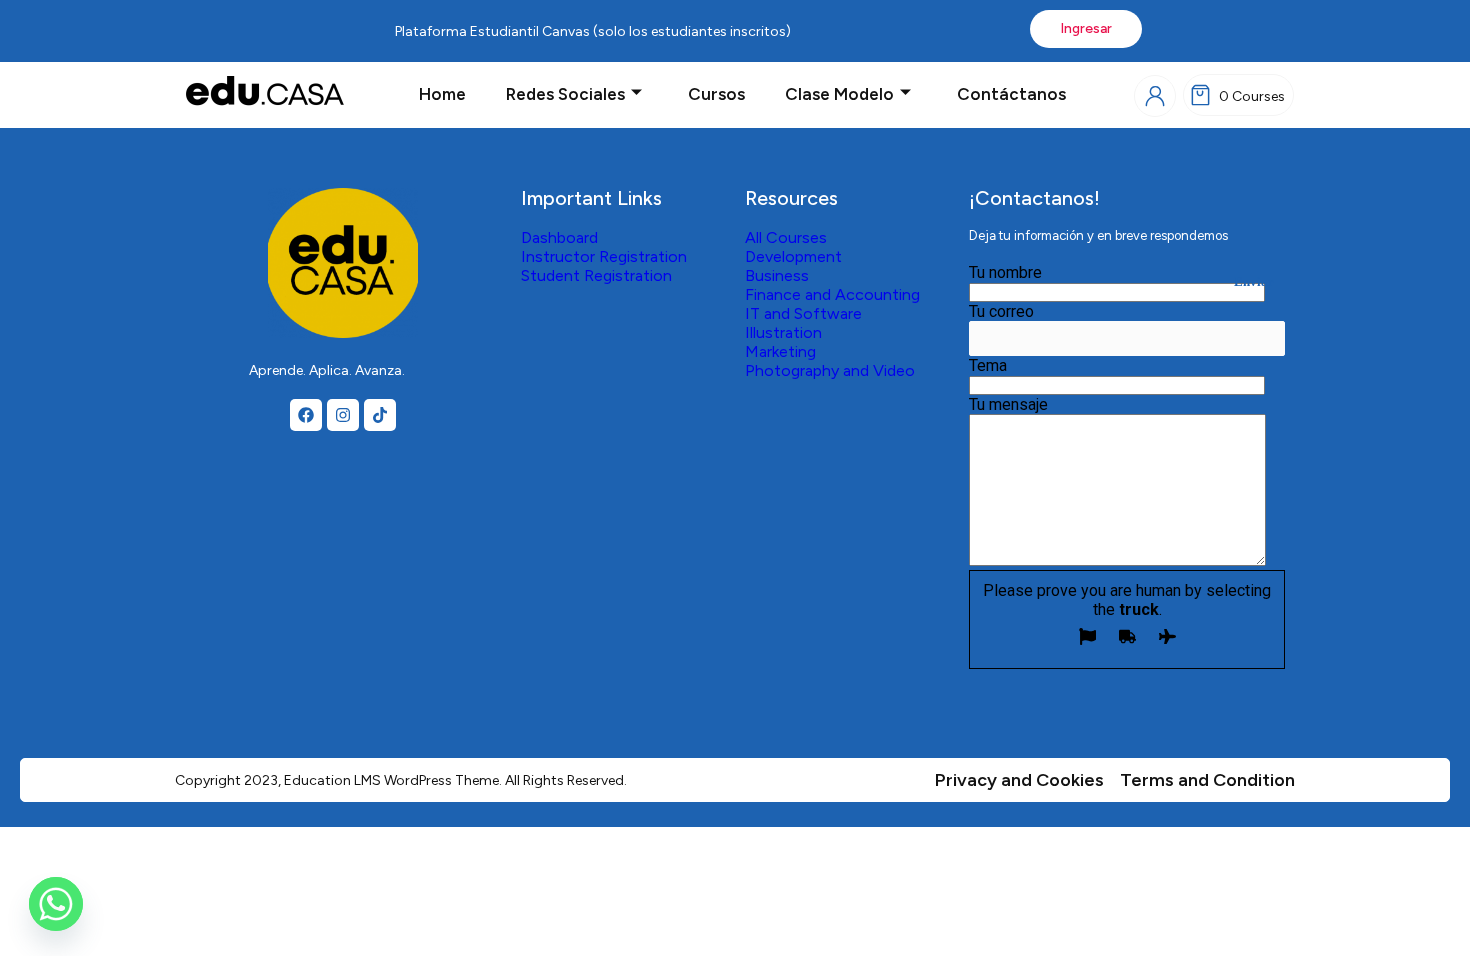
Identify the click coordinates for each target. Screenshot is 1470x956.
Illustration (783, 332)
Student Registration (596, 275)
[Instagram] (343, 415)
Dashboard (559, 237)
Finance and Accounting (832, 294)
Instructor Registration (604, 256)
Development (793, 256)
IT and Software (803, 313)
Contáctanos (1011, 94)
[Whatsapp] (56, 904)
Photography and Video (830, 370)
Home (442, 94)
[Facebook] (306, 415)
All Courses (786, 237)
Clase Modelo (839, 94)
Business (777, 275)
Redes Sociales (565, 94)
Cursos (716, 94)
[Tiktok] (380, 415)
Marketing (780, 351)
